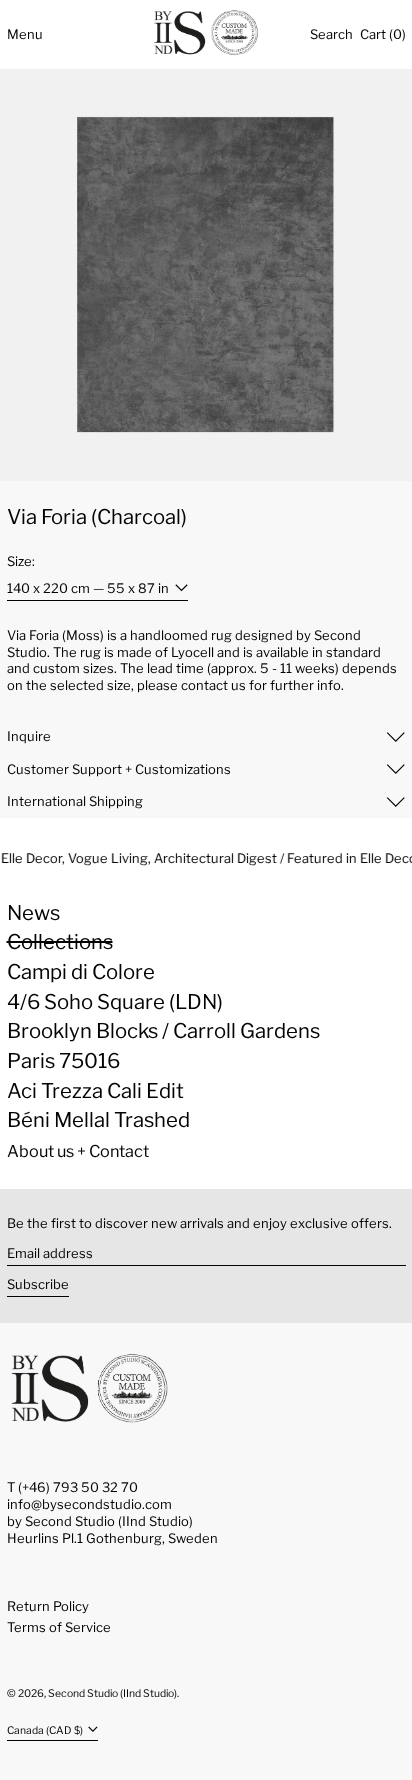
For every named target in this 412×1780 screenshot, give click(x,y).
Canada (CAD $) (46, 1730)
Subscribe (38, 1284)
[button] (331, 34)
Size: (21, 561)
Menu (25, 34)
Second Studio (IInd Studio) (112, 1693)
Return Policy (48, 1606)
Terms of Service (59, 1627)
